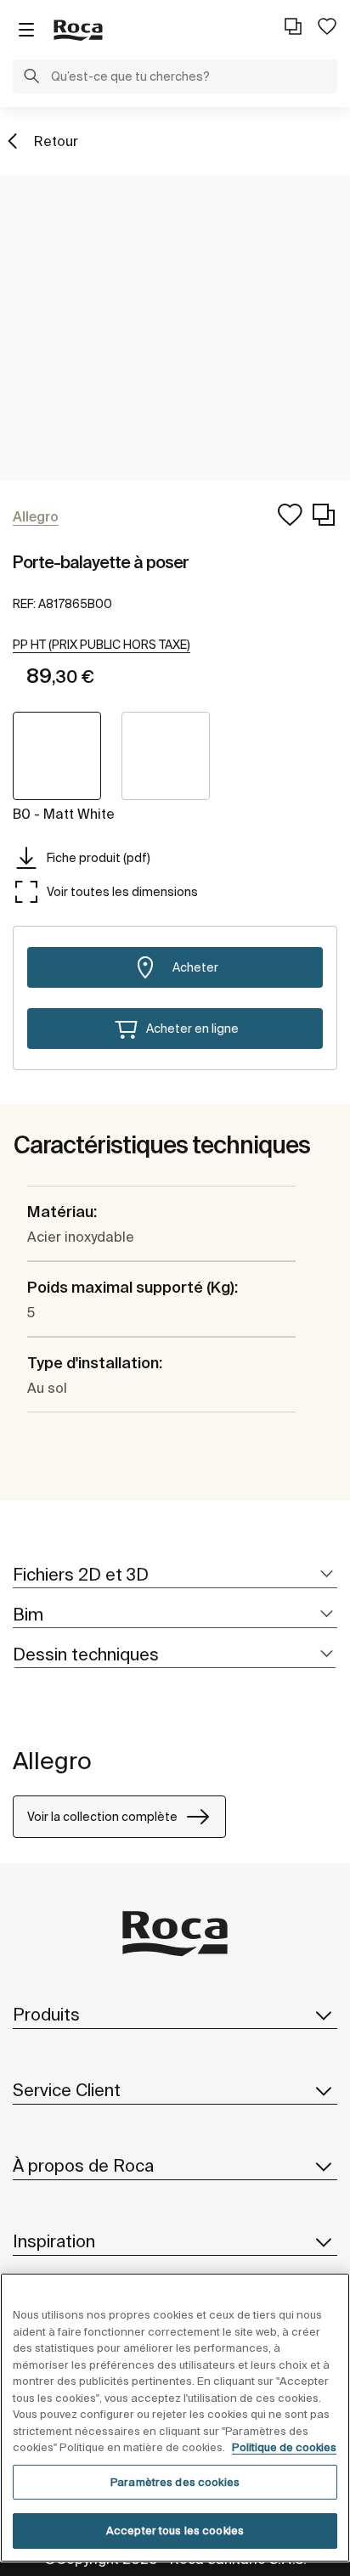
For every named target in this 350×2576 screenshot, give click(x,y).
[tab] (175, 1575)
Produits (46, 2014)
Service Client (67, 2090)
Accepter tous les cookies (175, 2531)
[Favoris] (327, 26)
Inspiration (54, 2241)
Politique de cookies (284, 2447)
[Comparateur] (293, 26)
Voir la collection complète (102, 1817)
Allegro (52, 1760)
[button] (31, 78)
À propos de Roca (83, 2165)
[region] (175, 2418)
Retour (56, 141)
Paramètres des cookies (175, 2482)
